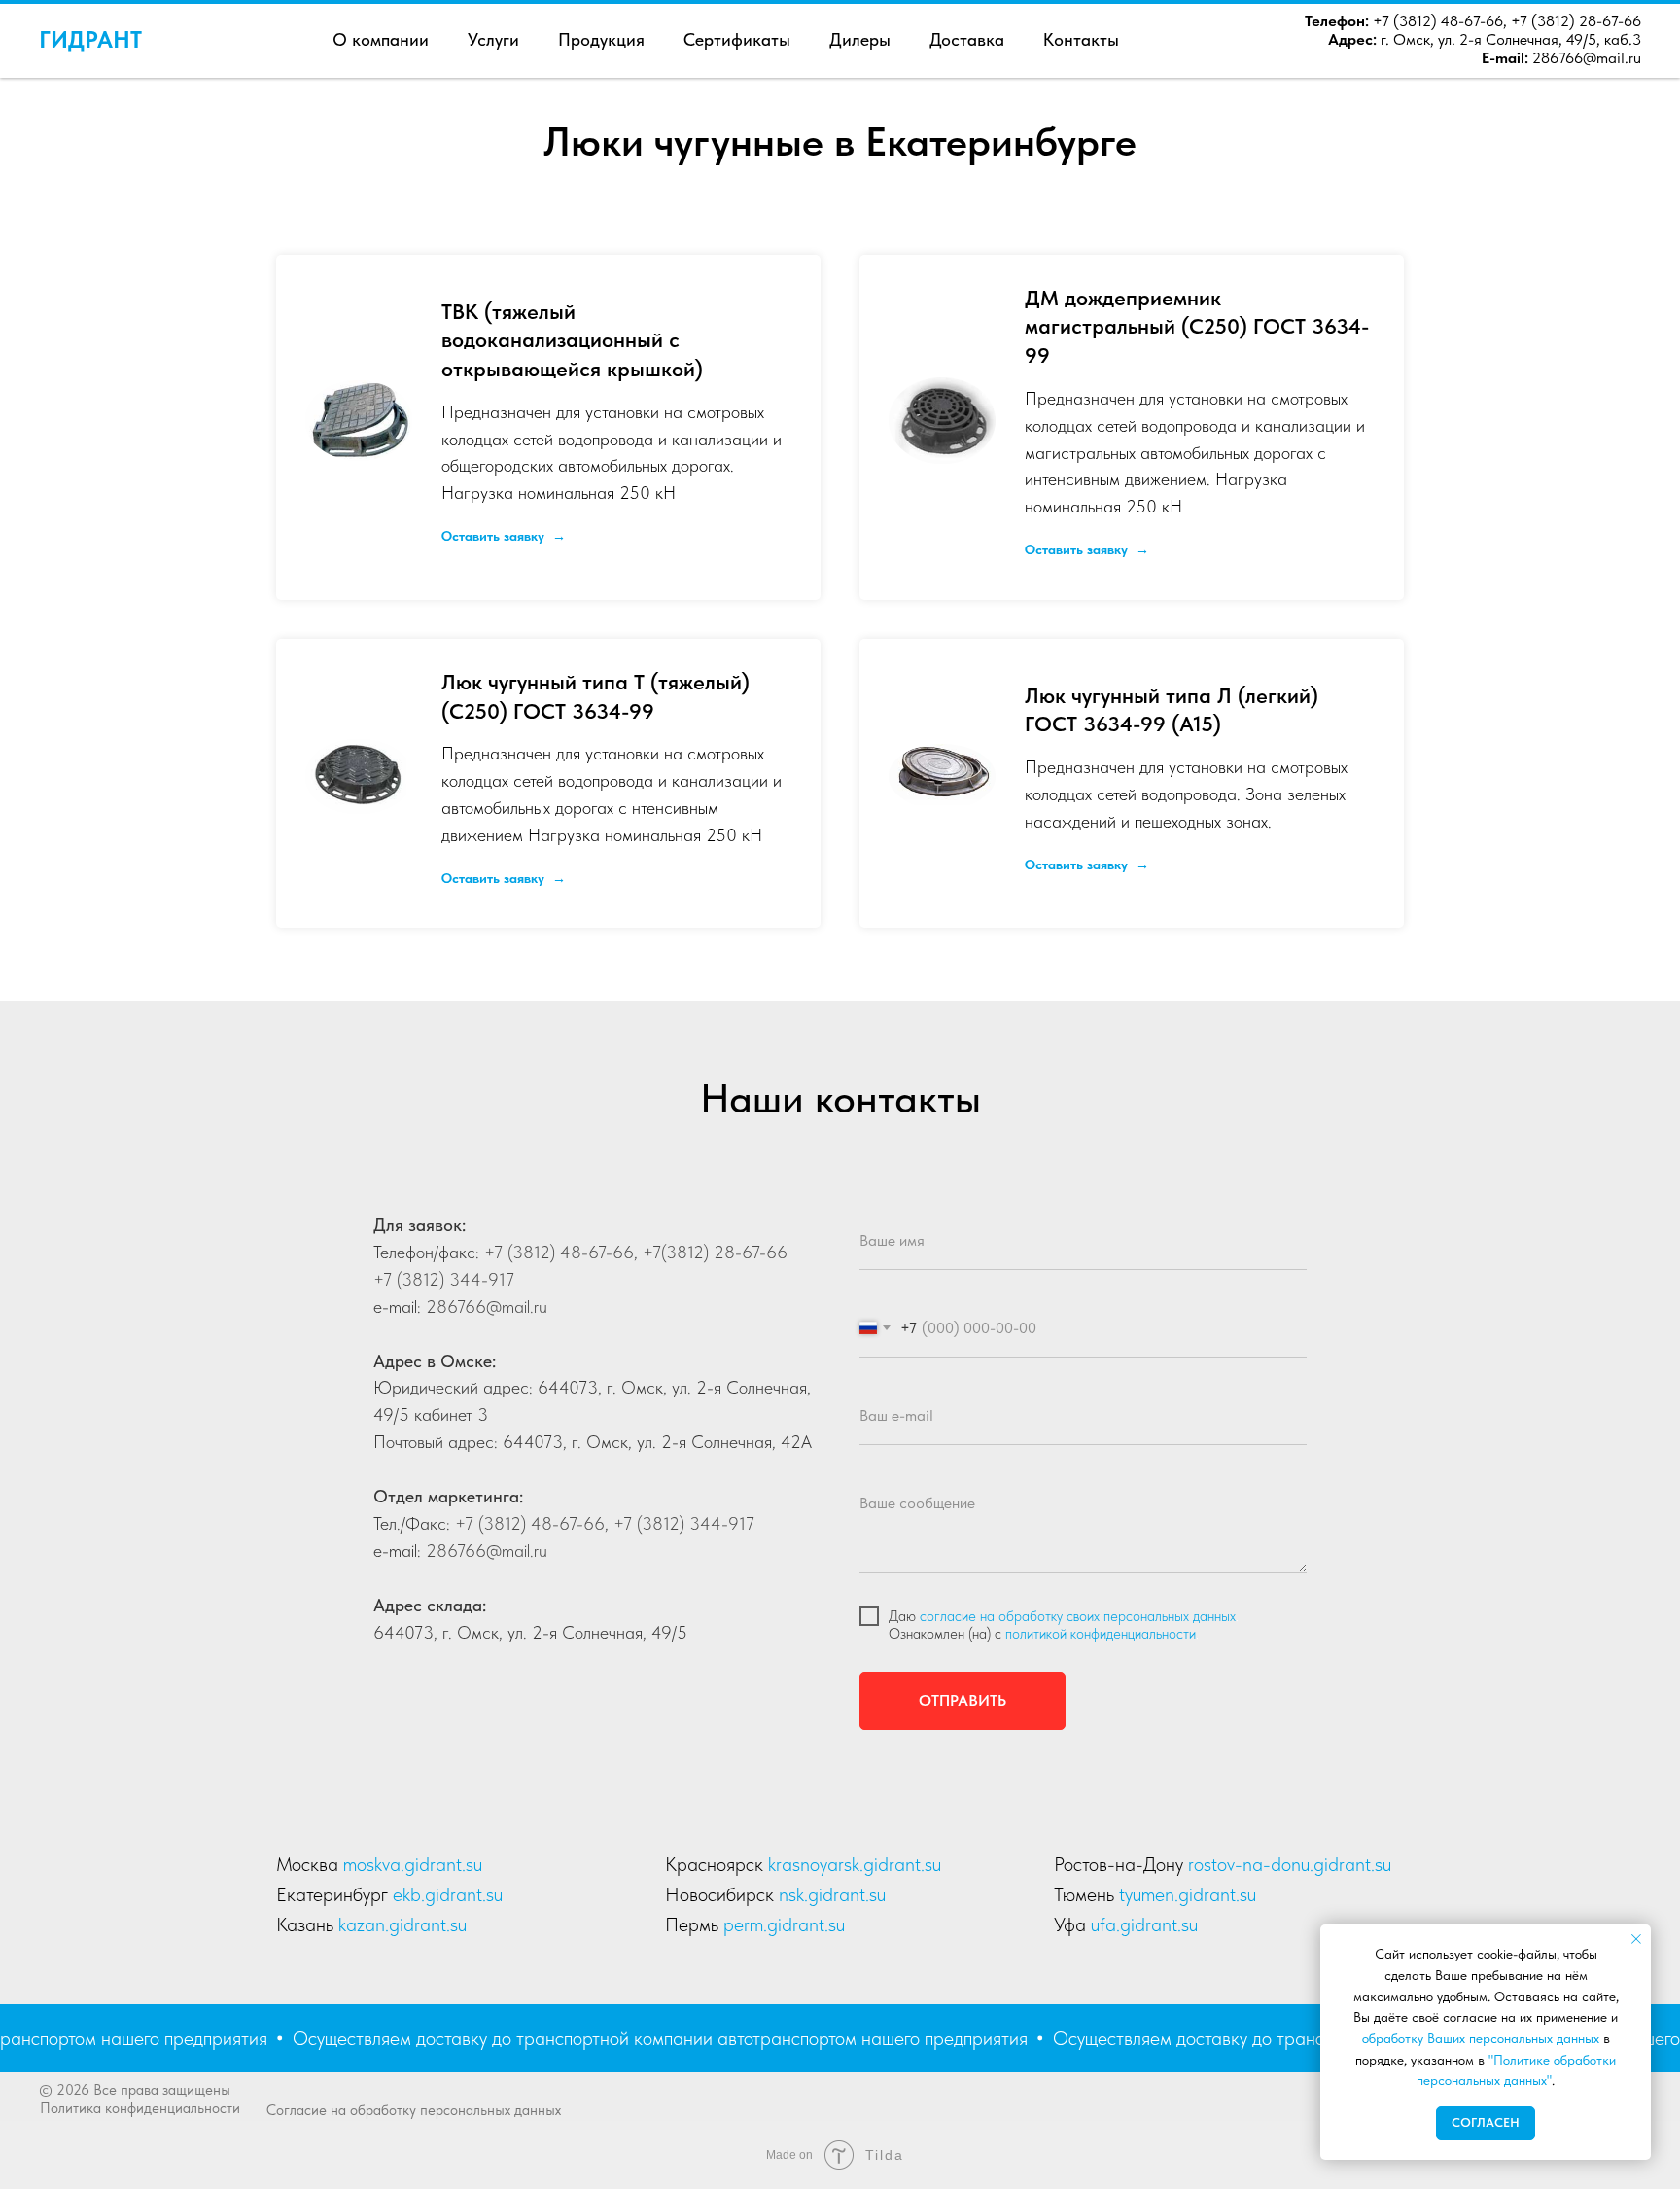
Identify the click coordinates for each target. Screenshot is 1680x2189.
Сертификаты (737, 39)
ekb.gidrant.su (448, 1894)
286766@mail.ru (1587, 58)
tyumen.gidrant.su (1188, 1894)
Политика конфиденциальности (140, 2108)
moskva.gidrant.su (413, 1864)
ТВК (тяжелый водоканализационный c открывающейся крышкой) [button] (572, 340)
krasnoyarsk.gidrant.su (855, 1864)
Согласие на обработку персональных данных (414, 2110)
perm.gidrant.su (784, 1924)
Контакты (1081, 39)
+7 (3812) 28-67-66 (1576, 21)
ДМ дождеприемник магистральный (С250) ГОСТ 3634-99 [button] (1197, 326)
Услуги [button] (493, 39)
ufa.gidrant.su (1144, 1924)
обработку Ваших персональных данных (1481, 2038)
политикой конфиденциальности (1101, 1634)
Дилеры (860, 39)
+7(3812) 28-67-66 (713, 1252)
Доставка (967, 39)
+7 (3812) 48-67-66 (1436, 21)
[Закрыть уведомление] (1636, 1939)
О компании (381, 39)
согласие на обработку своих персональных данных (1078, 1616)
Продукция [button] (601, 39)
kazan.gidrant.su (402, 1924)
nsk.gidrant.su (832, 1894)
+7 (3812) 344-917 (444, 1279)
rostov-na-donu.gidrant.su (1290, 1864)
